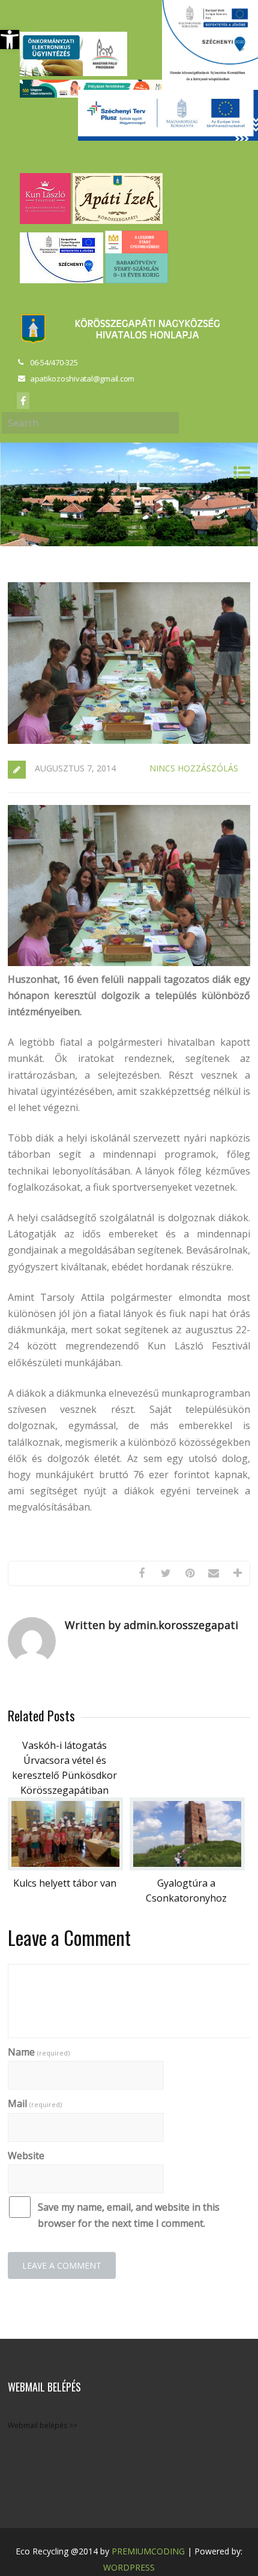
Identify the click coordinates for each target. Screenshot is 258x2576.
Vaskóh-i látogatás (64, 1745)
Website (26, 2156)
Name (39, 2052)
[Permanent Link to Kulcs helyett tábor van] (65, 1867)
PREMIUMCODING (148, 2551)
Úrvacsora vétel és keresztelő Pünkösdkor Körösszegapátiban (64, 1775)
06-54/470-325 (54, 362)
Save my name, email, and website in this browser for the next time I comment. (129, 2215)
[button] (10, 40)
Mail (35, 2103)
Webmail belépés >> (43, 2425)
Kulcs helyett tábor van (65, 1883)
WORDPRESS (129, 2567)
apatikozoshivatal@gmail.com (82, 379)
